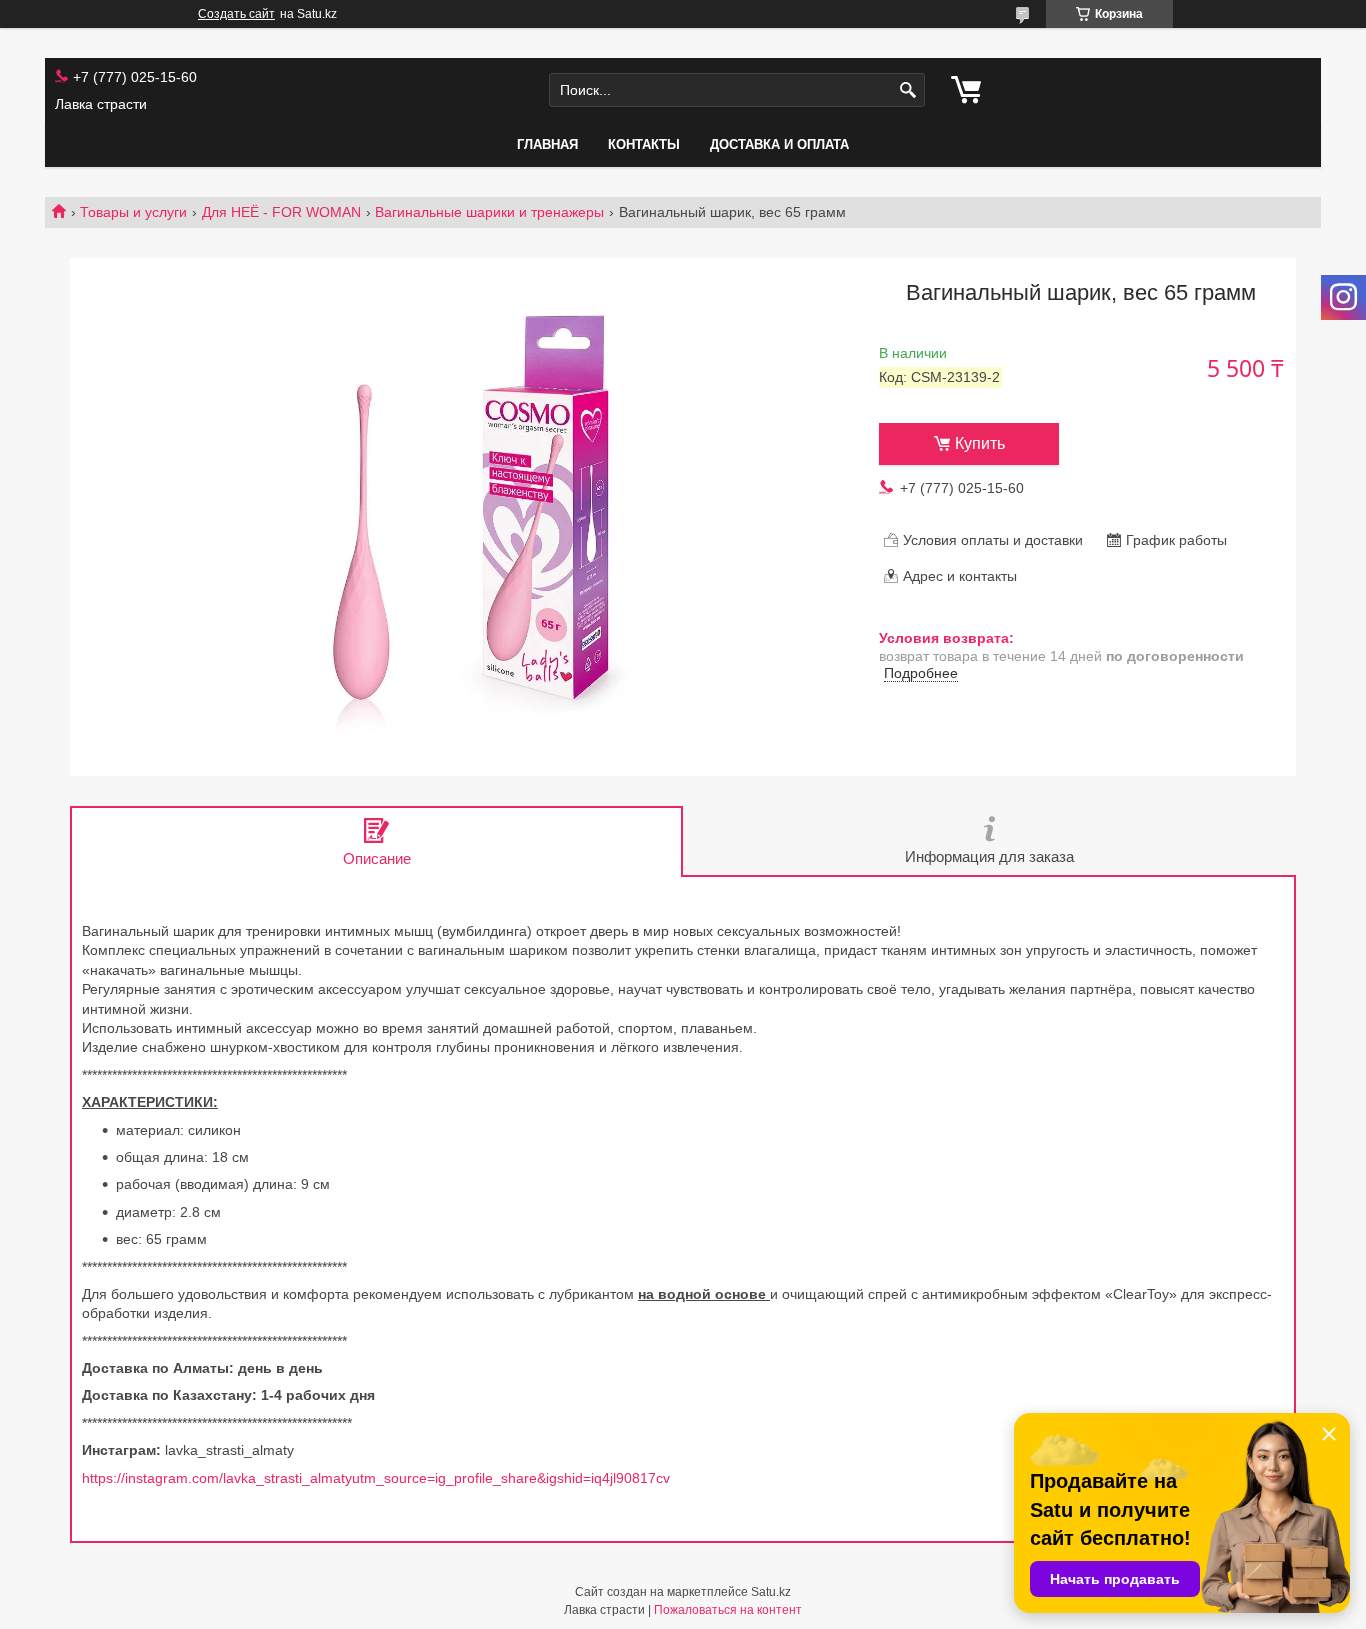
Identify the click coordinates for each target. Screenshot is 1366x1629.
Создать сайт (236, 14)
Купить (980, 443)
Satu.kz (771, 1592)
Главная (547, 144)
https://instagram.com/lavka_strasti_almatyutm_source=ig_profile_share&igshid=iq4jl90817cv (376, 1478)
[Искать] (907, 90)
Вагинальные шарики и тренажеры (489, 212)
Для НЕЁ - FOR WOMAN (281, 212)
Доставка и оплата (779, 144)
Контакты (644, 144)
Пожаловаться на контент (728, 1610)
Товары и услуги (133, 212)
